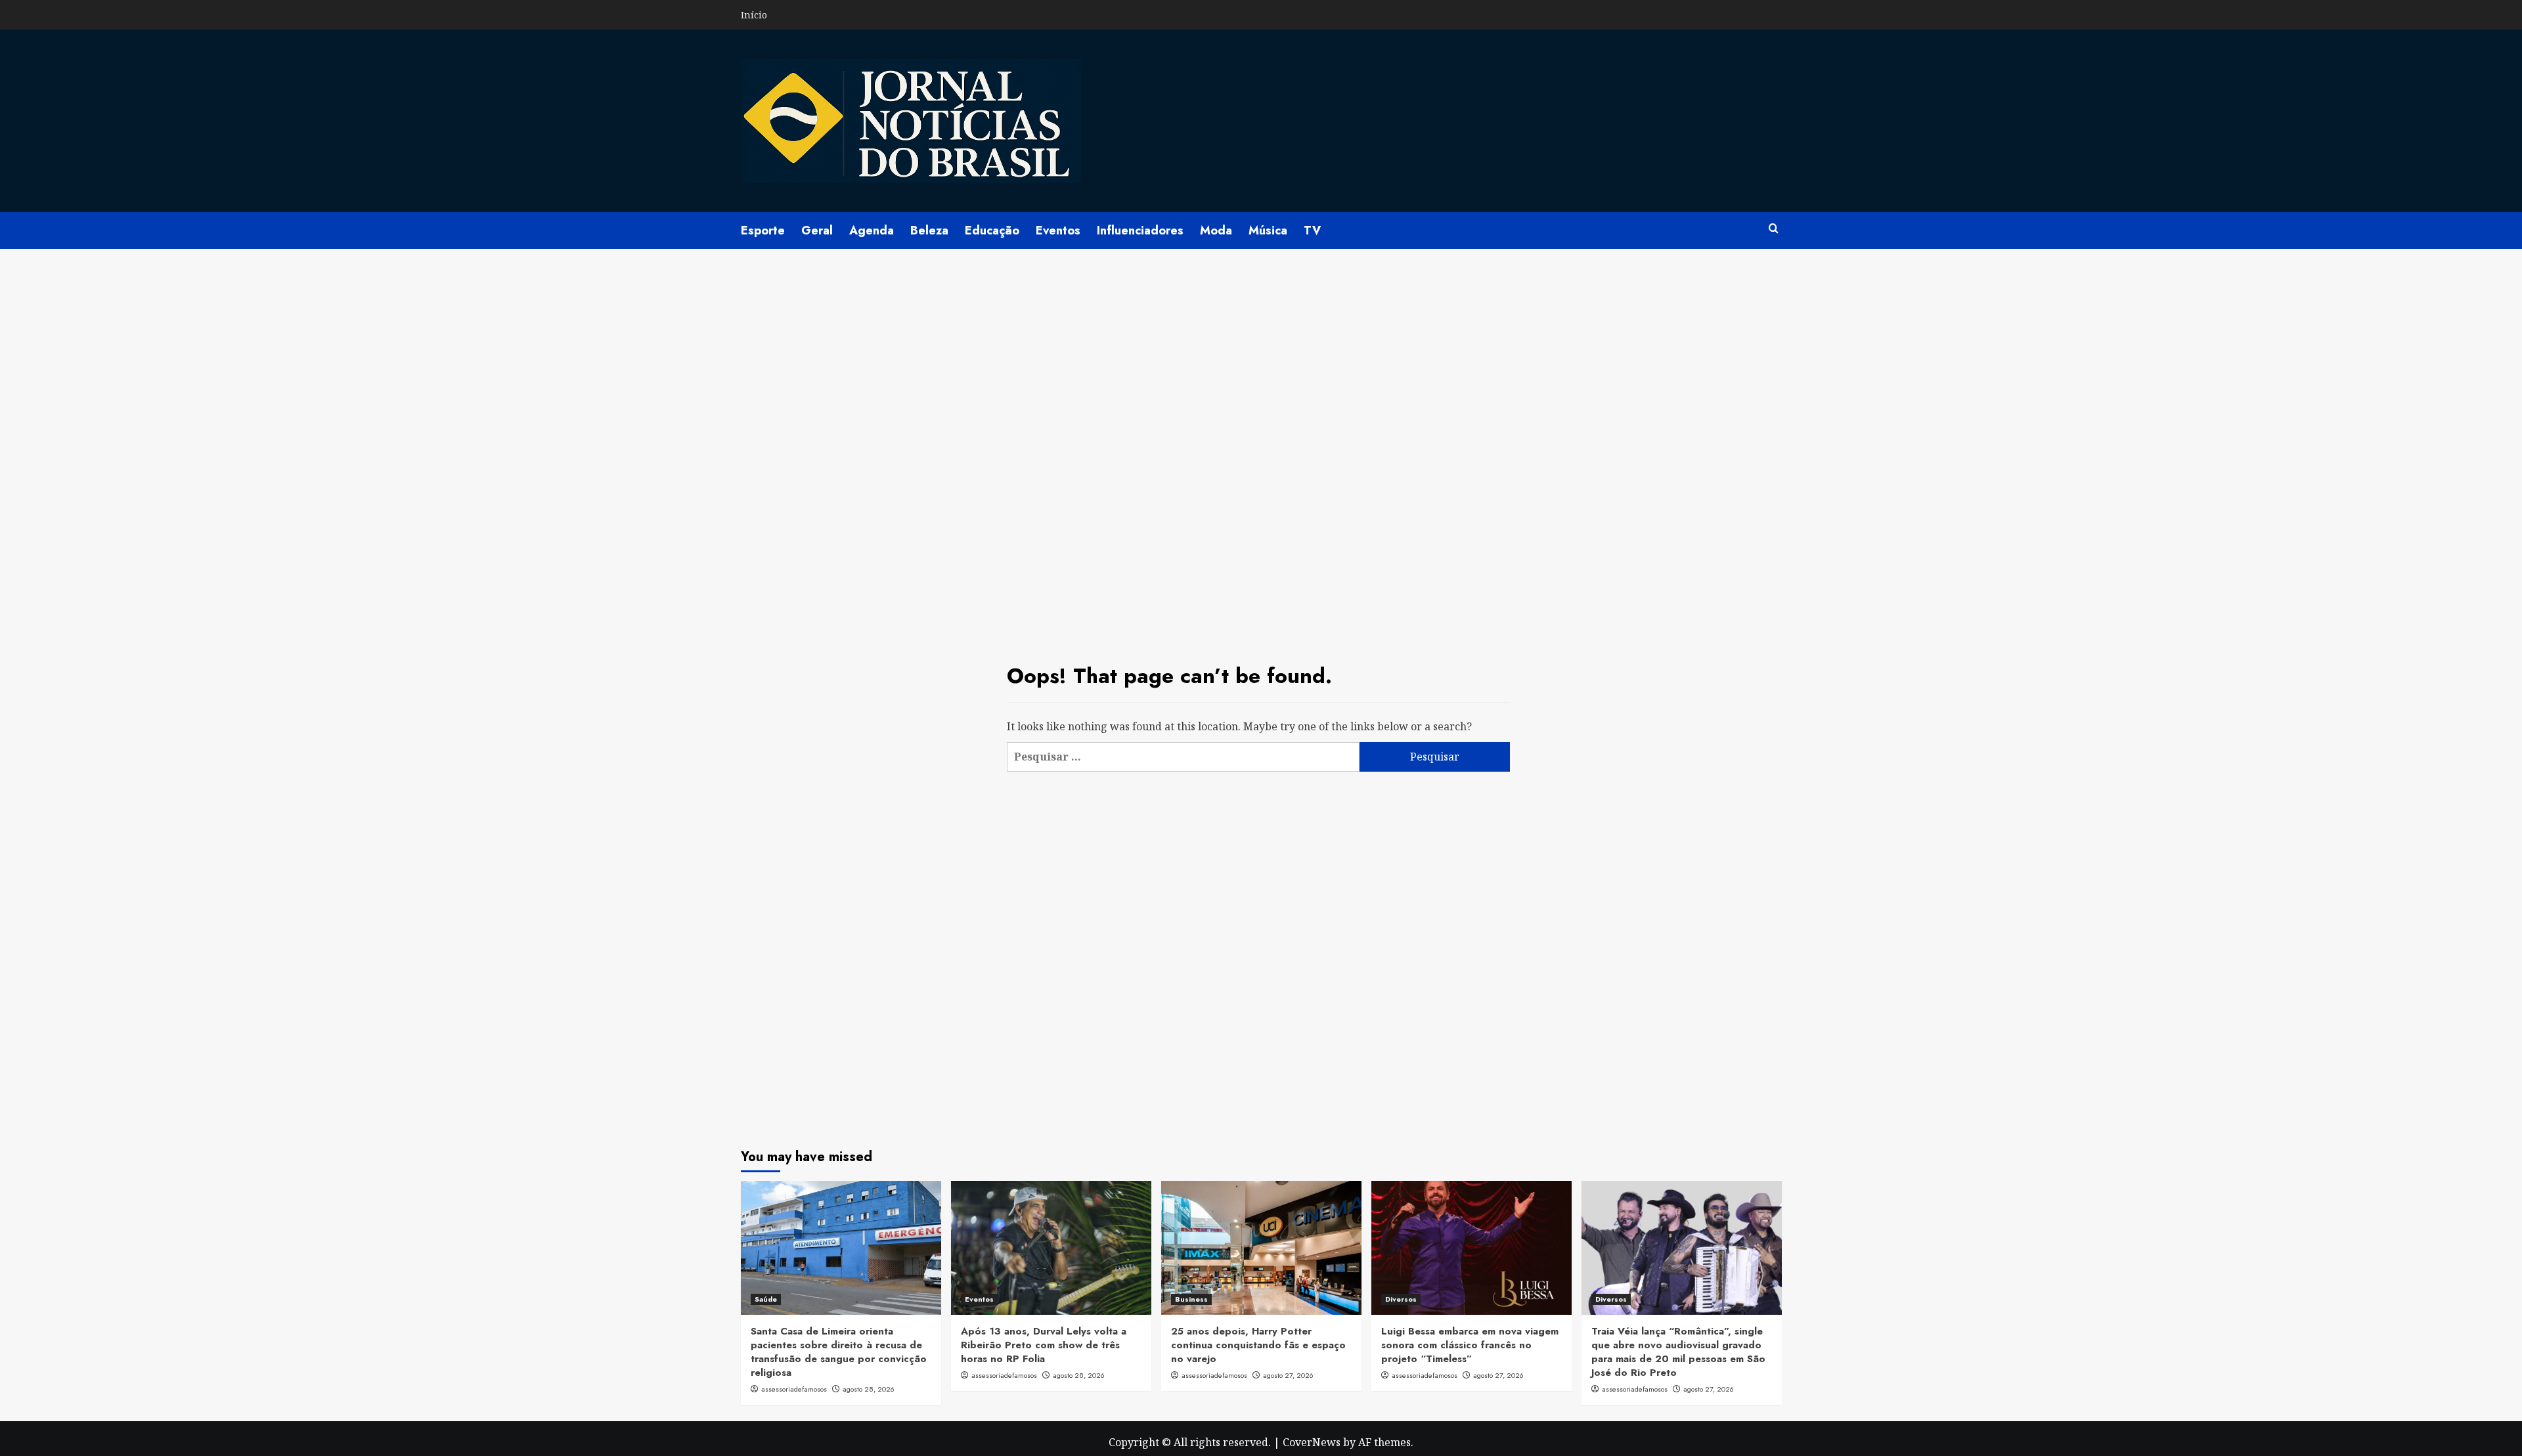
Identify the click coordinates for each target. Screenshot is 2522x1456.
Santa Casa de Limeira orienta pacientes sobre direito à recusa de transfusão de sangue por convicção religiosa (839, 1352)
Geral (817, 231)
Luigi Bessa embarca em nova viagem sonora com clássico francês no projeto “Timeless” (1470, 1345)
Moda (1216, 231)
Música (1268, 231)
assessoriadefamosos (794, 1389)
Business (1191, 1299)
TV (1312, 231)
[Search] (1774, 229)
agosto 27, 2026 (1288, 1375)
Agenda (872, 231)
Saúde (766, 1299)
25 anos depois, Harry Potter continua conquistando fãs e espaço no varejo (1258, 1345)
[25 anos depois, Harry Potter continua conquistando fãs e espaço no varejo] (1261, 1247)
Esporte (763, 231)
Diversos (1401, 1299)
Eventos (1058, 231)
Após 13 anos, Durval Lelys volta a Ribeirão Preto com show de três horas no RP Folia (1044, 1345)
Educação (992, 231)
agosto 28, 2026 (869, 1389)
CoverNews (1312, 1442)
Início (754, 15)
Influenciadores (1140, 231)
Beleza (929, 231)
